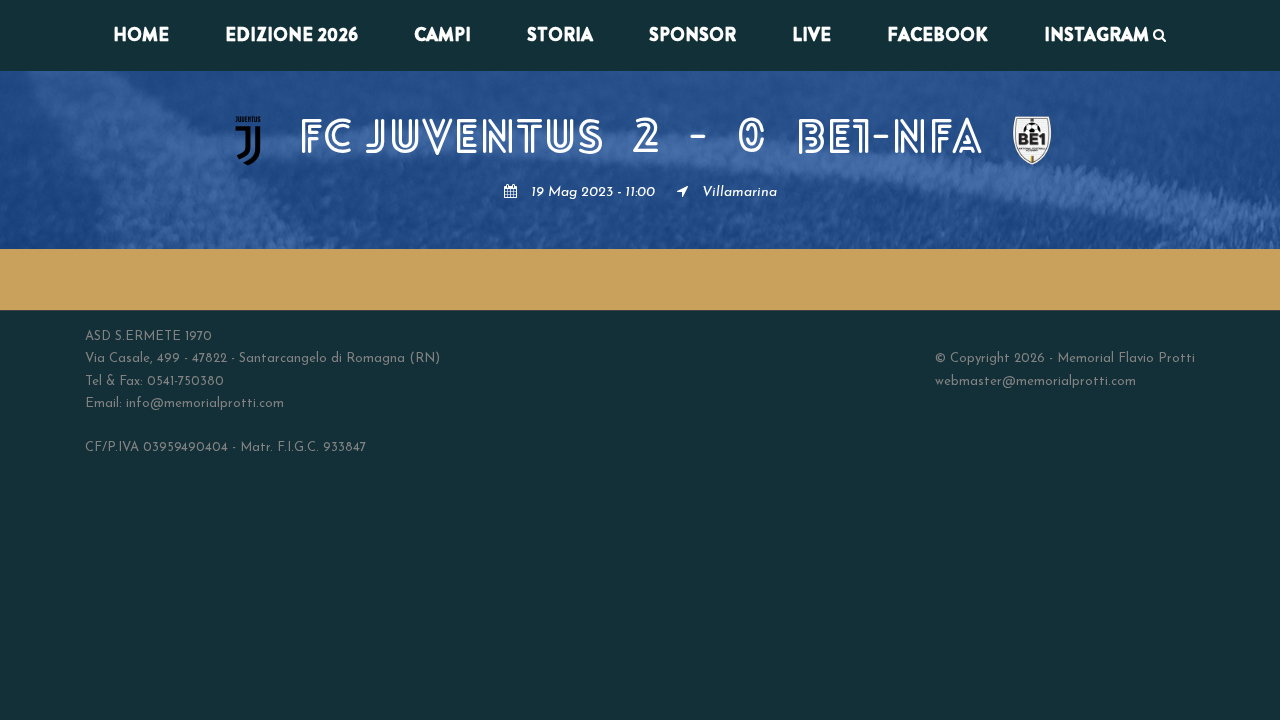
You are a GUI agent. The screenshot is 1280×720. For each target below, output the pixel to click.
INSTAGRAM (1096, 35)
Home (141, 35)
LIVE (811, 35)
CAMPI (442, 35)
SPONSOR (692, 35)
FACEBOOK (937, 35)
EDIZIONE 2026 (291, 35)
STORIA (560, 35)
